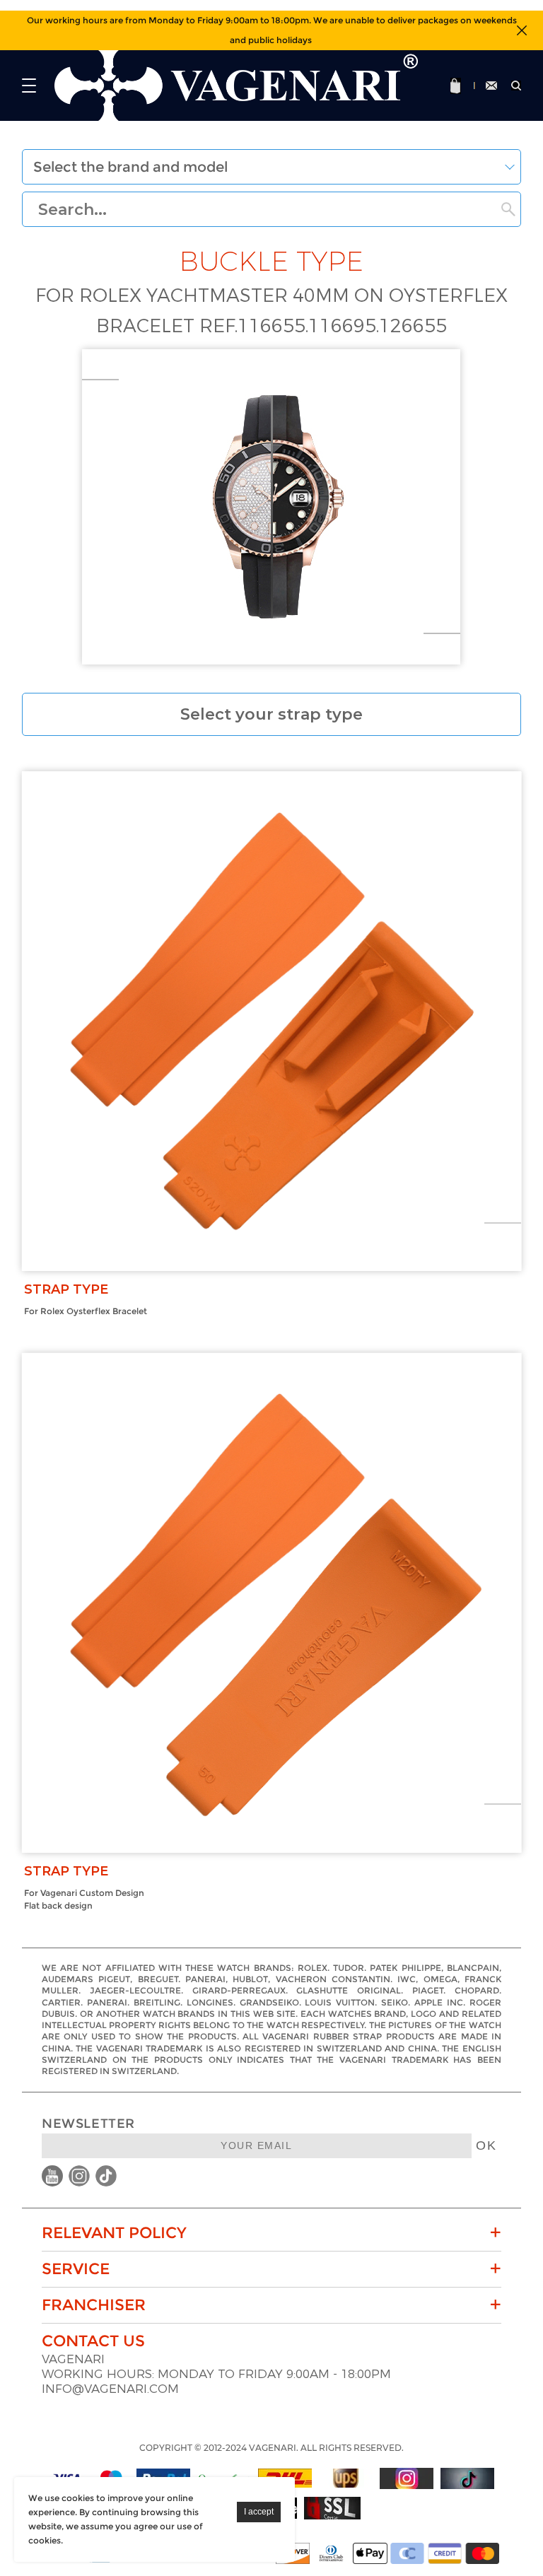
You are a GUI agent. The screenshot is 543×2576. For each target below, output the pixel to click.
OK (486, 2145)
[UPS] (346, 2478)
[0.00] (457, 86)
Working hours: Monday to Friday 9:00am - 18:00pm (216, 2374)
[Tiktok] (467, 2478)
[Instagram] (407, 2478)
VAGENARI (73, 2359)
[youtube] (52, 2176)
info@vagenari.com (110, 2389)
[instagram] (79, 2176)
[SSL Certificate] (332, 2508)
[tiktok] (106, 2176)
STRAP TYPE (66, 1289)
